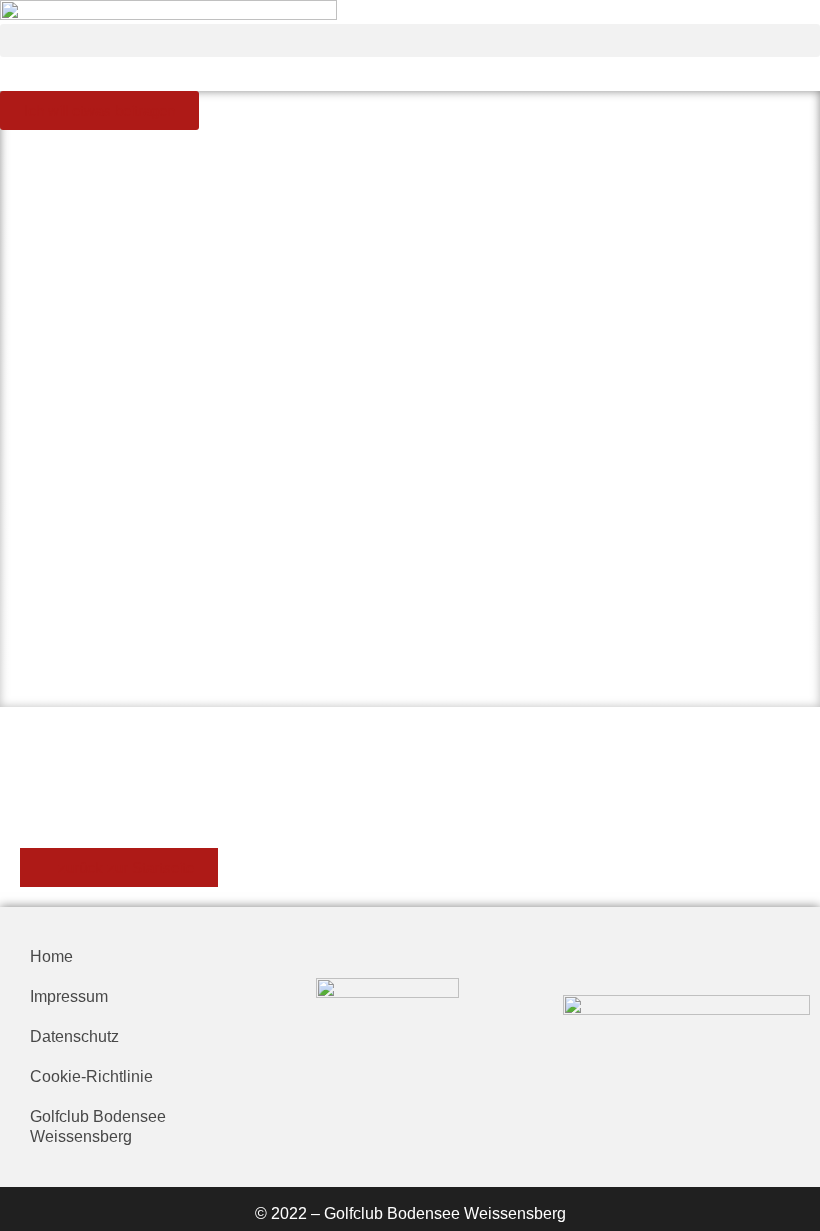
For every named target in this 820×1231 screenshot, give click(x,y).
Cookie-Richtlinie (91, 1076)
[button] (410, 40)
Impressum (69, 996)
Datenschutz (74, 1036)
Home (51, 956)
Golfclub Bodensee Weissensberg (98, 1126)
